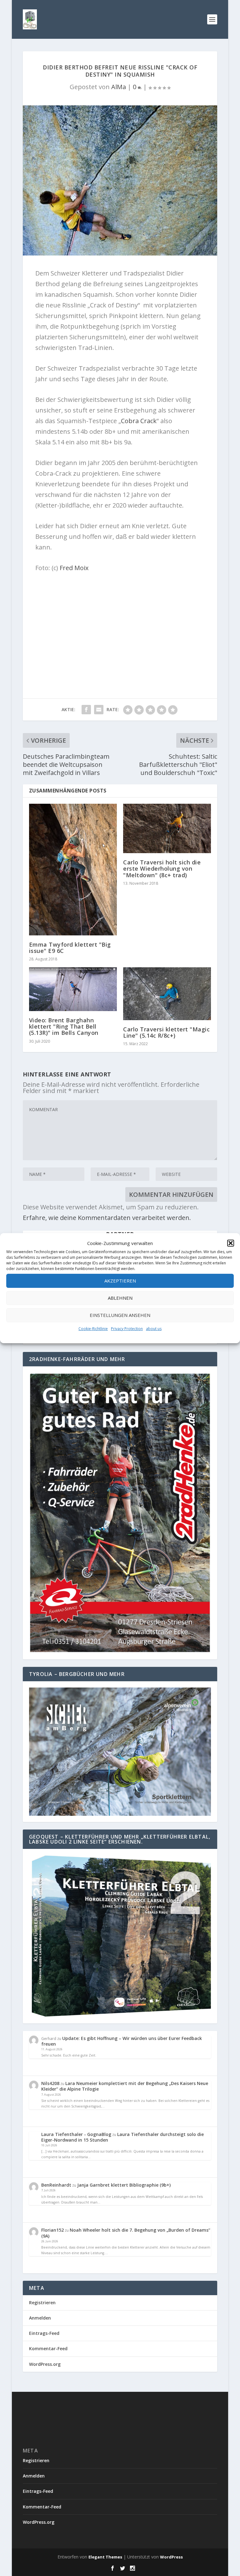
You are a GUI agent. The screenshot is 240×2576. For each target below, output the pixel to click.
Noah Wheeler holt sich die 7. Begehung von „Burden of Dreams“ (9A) (126, 2233)
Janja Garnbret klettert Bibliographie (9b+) (124, 2185)
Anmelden (40, 2318)
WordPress (171, 2557)
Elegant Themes (105, 2557)
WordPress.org (45, 2364)
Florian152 (52, 2230)
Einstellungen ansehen (120, 1315)
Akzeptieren (120, 1281)
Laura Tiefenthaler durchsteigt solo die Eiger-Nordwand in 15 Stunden (122, 2137)
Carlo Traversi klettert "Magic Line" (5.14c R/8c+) (166, 1032)
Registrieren (42, 2303)
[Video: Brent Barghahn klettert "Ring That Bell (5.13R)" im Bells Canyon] (73, 989)
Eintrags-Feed (44, 2333)
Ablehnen (120, 1298)
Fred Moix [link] (74, 568)
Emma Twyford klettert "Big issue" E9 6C (70, 948)
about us (154, 1329)
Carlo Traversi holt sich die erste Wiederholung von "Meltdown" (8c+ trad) (162, 868)
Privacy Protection (127, 1329)
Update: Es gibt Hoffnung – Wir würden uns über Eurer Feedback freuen (122, 2041)
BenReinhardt (56, 2185)
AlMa (119, 87)
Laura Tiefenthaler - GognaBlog (76, 2134)
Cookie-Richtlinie (93, 1329)
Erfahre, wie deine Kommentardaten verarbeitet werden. (107, 1218)
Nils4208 (50, 2083)
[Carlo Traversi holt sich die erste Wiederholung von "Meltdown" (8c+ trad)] (167, 828)
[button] (231, 1243)
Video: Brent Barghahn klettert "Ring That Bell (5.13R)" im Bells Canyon (64, 1026)
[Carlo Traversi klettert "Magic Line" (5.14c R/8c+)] (167, 994)
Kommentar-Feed (48, 2348)
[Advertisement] (120, 623)
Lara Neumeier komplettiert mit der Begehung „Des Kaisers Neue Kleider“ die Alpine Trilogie (125, 2086)
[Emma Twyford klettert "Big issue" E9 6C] (73, 870)
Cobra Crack (139, 421)
